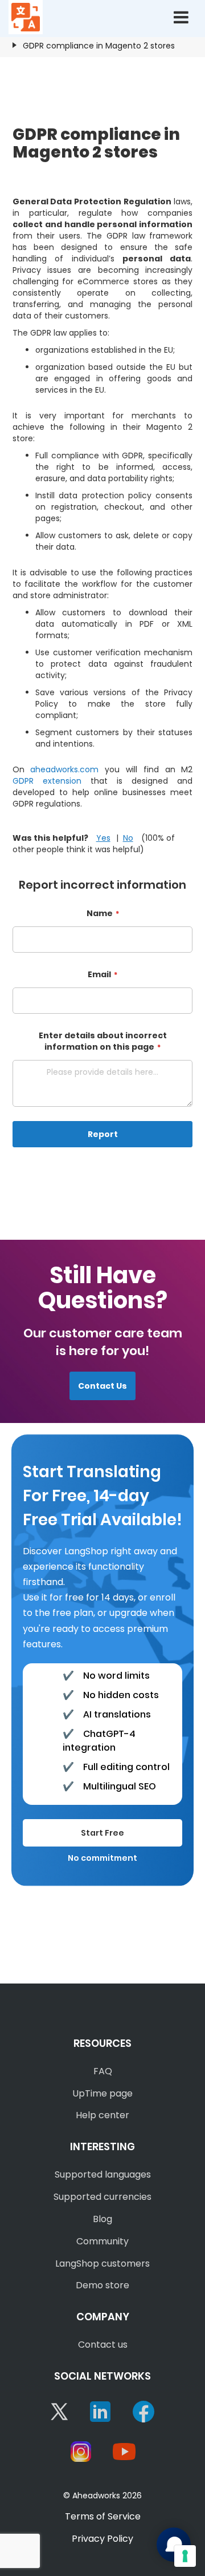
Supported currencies (102, 2197)
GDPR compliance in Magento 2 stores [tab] (99, 46)
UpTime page (102, 2093)
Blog (102, 2219)
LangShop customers (102, 2263)
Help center (102, 2115)
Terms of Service (103, 2516)
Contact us (103, 2345)
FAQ (103, 2071)
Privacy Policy (102, 2539)
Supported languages (103, 2174)
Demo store (102, 2285)
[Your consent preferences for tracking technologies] (185, 2556)
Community (102, 2241)
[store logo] (26, 17)
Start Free (102, 1833)
